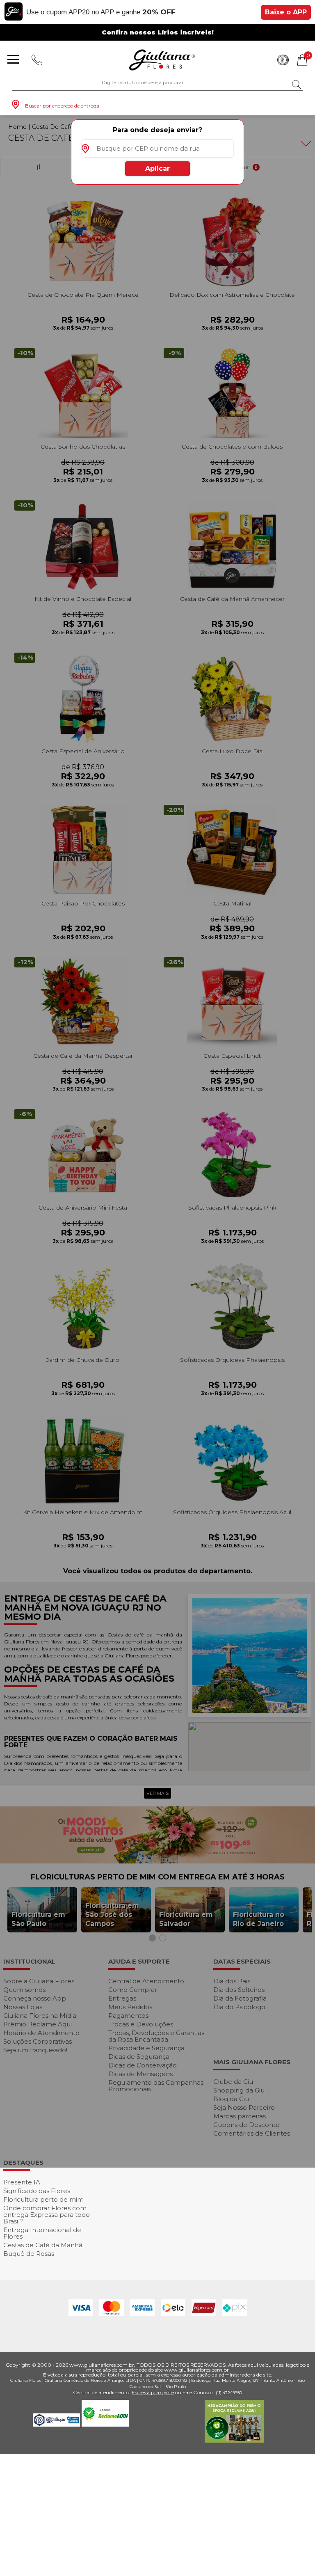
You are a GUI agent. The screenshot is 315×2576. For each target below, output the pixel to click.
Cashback (283, 60)
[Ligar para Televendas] (37, 60)
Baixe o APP (286, 12)
